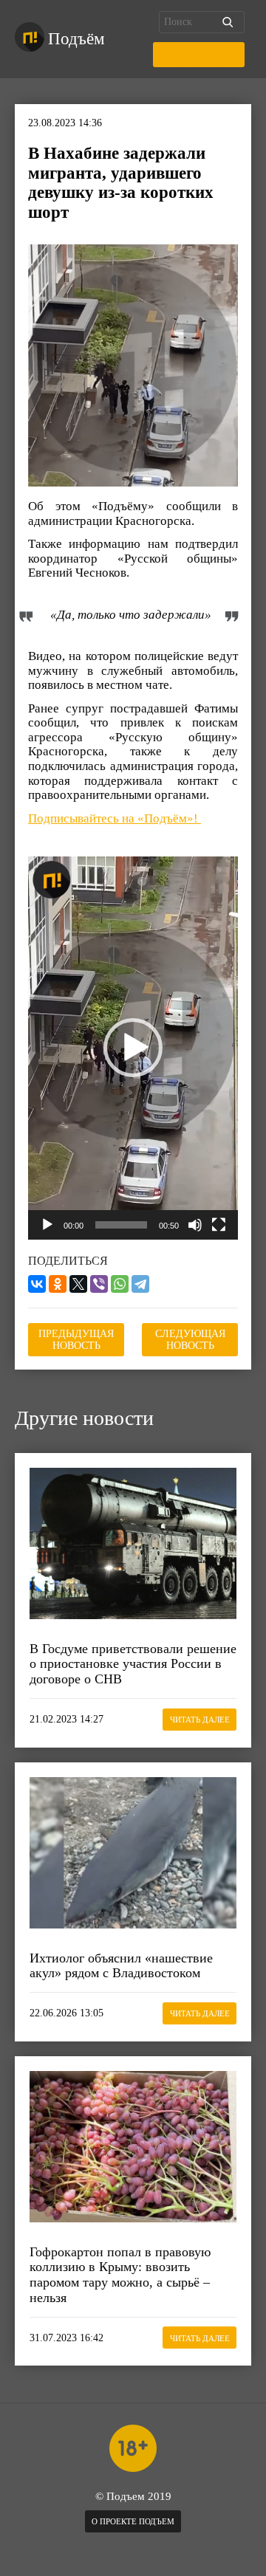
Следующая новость (190, 1340)
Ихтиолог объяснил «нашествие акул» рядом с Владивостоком (121, 1966)
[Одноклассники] (58, 1284)
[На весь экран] (219, 1225)
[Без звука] (195, 1225)
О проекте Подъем (133, 2521)
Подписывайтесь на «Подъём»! (115, 818)
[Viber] (99, 1284)
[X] (78, 1284)
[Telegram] (140, 1284)
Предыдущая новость (76, 1340)
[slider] (121, 1225)
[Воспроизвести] (47, 1225)
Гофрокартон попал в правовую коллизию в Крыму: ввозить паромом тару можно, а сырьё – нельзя (120, 2275)
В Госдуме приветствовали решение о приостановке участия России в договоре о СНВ (133, 1664)
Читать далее (200, 1720)
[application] (133, 1048)
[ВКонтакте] (37, 1284)
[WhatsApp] (120, 1284)
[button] (133, 1048)
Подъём (76, 39)
